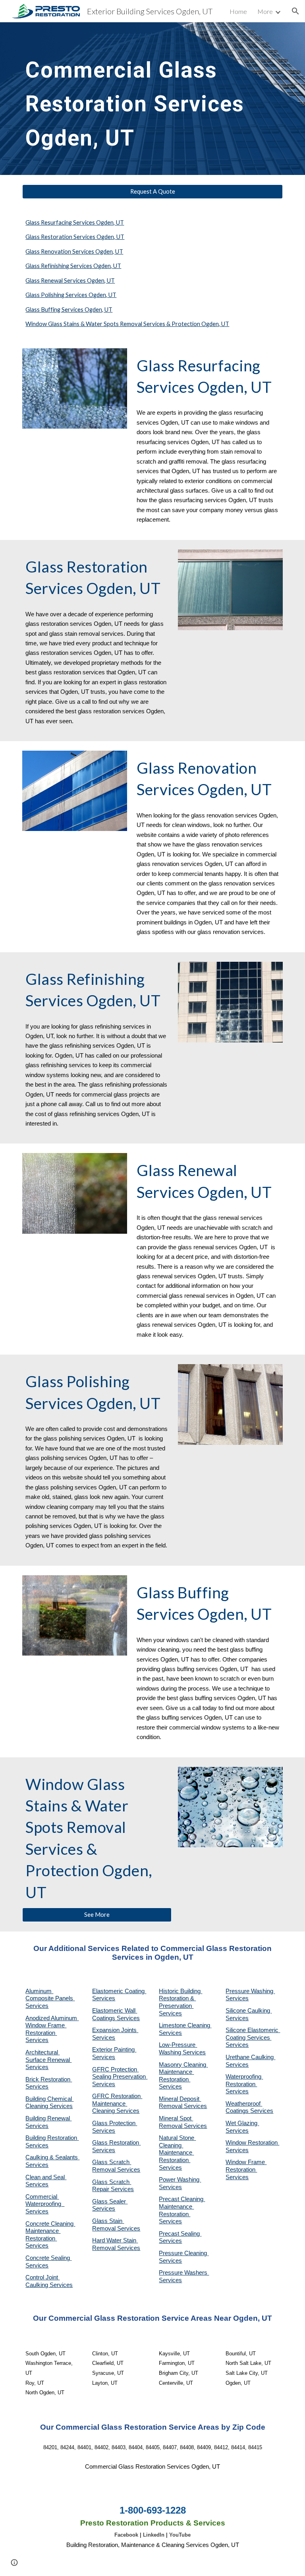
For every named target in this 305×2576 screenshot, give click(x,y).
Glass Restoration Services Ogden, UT (75, 237)
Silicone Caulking (249, 2011)
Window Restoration (252, 2143)
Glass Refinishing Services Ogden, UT (73, 266)
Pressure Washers (184, 2273)
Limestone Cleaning (184, 2025)
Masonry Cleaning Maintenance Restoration (183, 2072)
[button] (295, 11)
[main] (141, 99)
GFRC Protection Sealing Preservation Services (120, 2077)
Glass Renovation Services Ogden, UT (74, 251)
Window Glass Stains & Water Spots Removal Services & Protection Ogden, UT (127, 324)
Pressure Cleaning (184, 2253)
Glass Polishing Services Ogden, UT (71, 295)
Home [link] (238, 11)
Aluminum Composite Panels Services (50, 1998)
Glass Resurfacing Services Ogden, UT (75, 222)
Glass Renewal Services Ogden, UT (70, 281)
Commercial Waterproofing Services (45, 2204)
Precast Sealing (180, 2234)
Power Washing (180, 2180)
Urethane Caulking (250, 2057)
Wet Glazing (242, 2123)
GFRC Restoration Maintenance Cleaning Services (117, 2103)
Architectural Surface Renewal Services (48, 2060)
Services (170, 2033)
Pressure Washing (250, 1991)
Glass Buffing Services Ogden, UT (69, 310)
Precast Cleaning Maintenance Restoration (182, 2206)
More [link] (265, 11)
